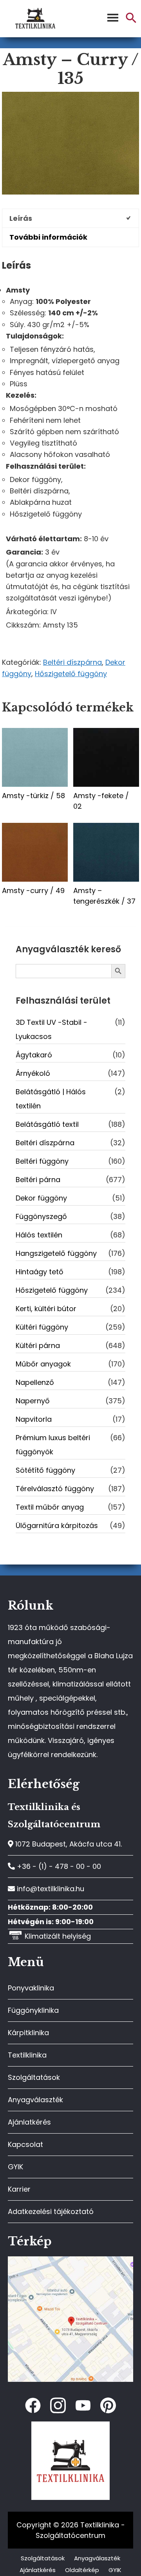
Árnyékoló (33, 1073)
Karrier (19, 2189)
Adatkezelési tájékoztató (51, 2211)
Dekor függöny (41, 1198)
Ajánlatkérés (29, 2122)
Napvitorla (34, 1419)
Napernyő (33, 1401)
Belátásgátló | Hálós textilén (51, 1099)
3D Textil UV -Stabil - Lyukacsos (52, 1029)
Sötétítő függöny (45, 1470)
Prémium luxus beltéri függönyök (53, 1445)
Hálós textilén (39, 1235)
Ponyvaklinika (31, 1988)
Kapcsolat (25, 2144)
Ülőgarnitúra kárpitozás (57, 1525)
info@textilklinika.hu (50, 1889)
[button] (131, 21)
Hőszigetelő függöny (71, 674)
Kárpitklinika (28, 2033)
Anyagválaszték (35, 2100)
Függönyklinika (33, 2010)
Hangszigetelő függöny (56, 1253)
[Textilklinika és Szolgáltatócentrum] (70, 2260)
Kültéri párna (38, 1345)
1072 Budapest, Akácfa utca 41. (68, 1844)
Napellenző (35, 1382)
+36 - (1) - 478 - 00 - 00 (58, 1866)
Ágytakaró (34, 1055)
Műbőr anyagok (43, 1364)
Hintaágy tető (40, 1272)
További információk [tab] (48, 237)
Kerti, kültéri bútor (46, 1309)
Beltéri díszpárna (72, 662)
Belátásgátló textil (47, 1124)
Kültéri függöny (42, 1327)
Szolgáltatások (34, 2077)
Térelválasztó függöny (55, 1489)
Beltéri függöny (42, 1161)
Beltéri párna (38, 1180)
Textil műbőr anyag (50, 1507)
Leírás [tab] (21, 218)
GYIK (15, 2167)
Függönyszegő (41, 1216)
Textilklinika (27, 2055)
